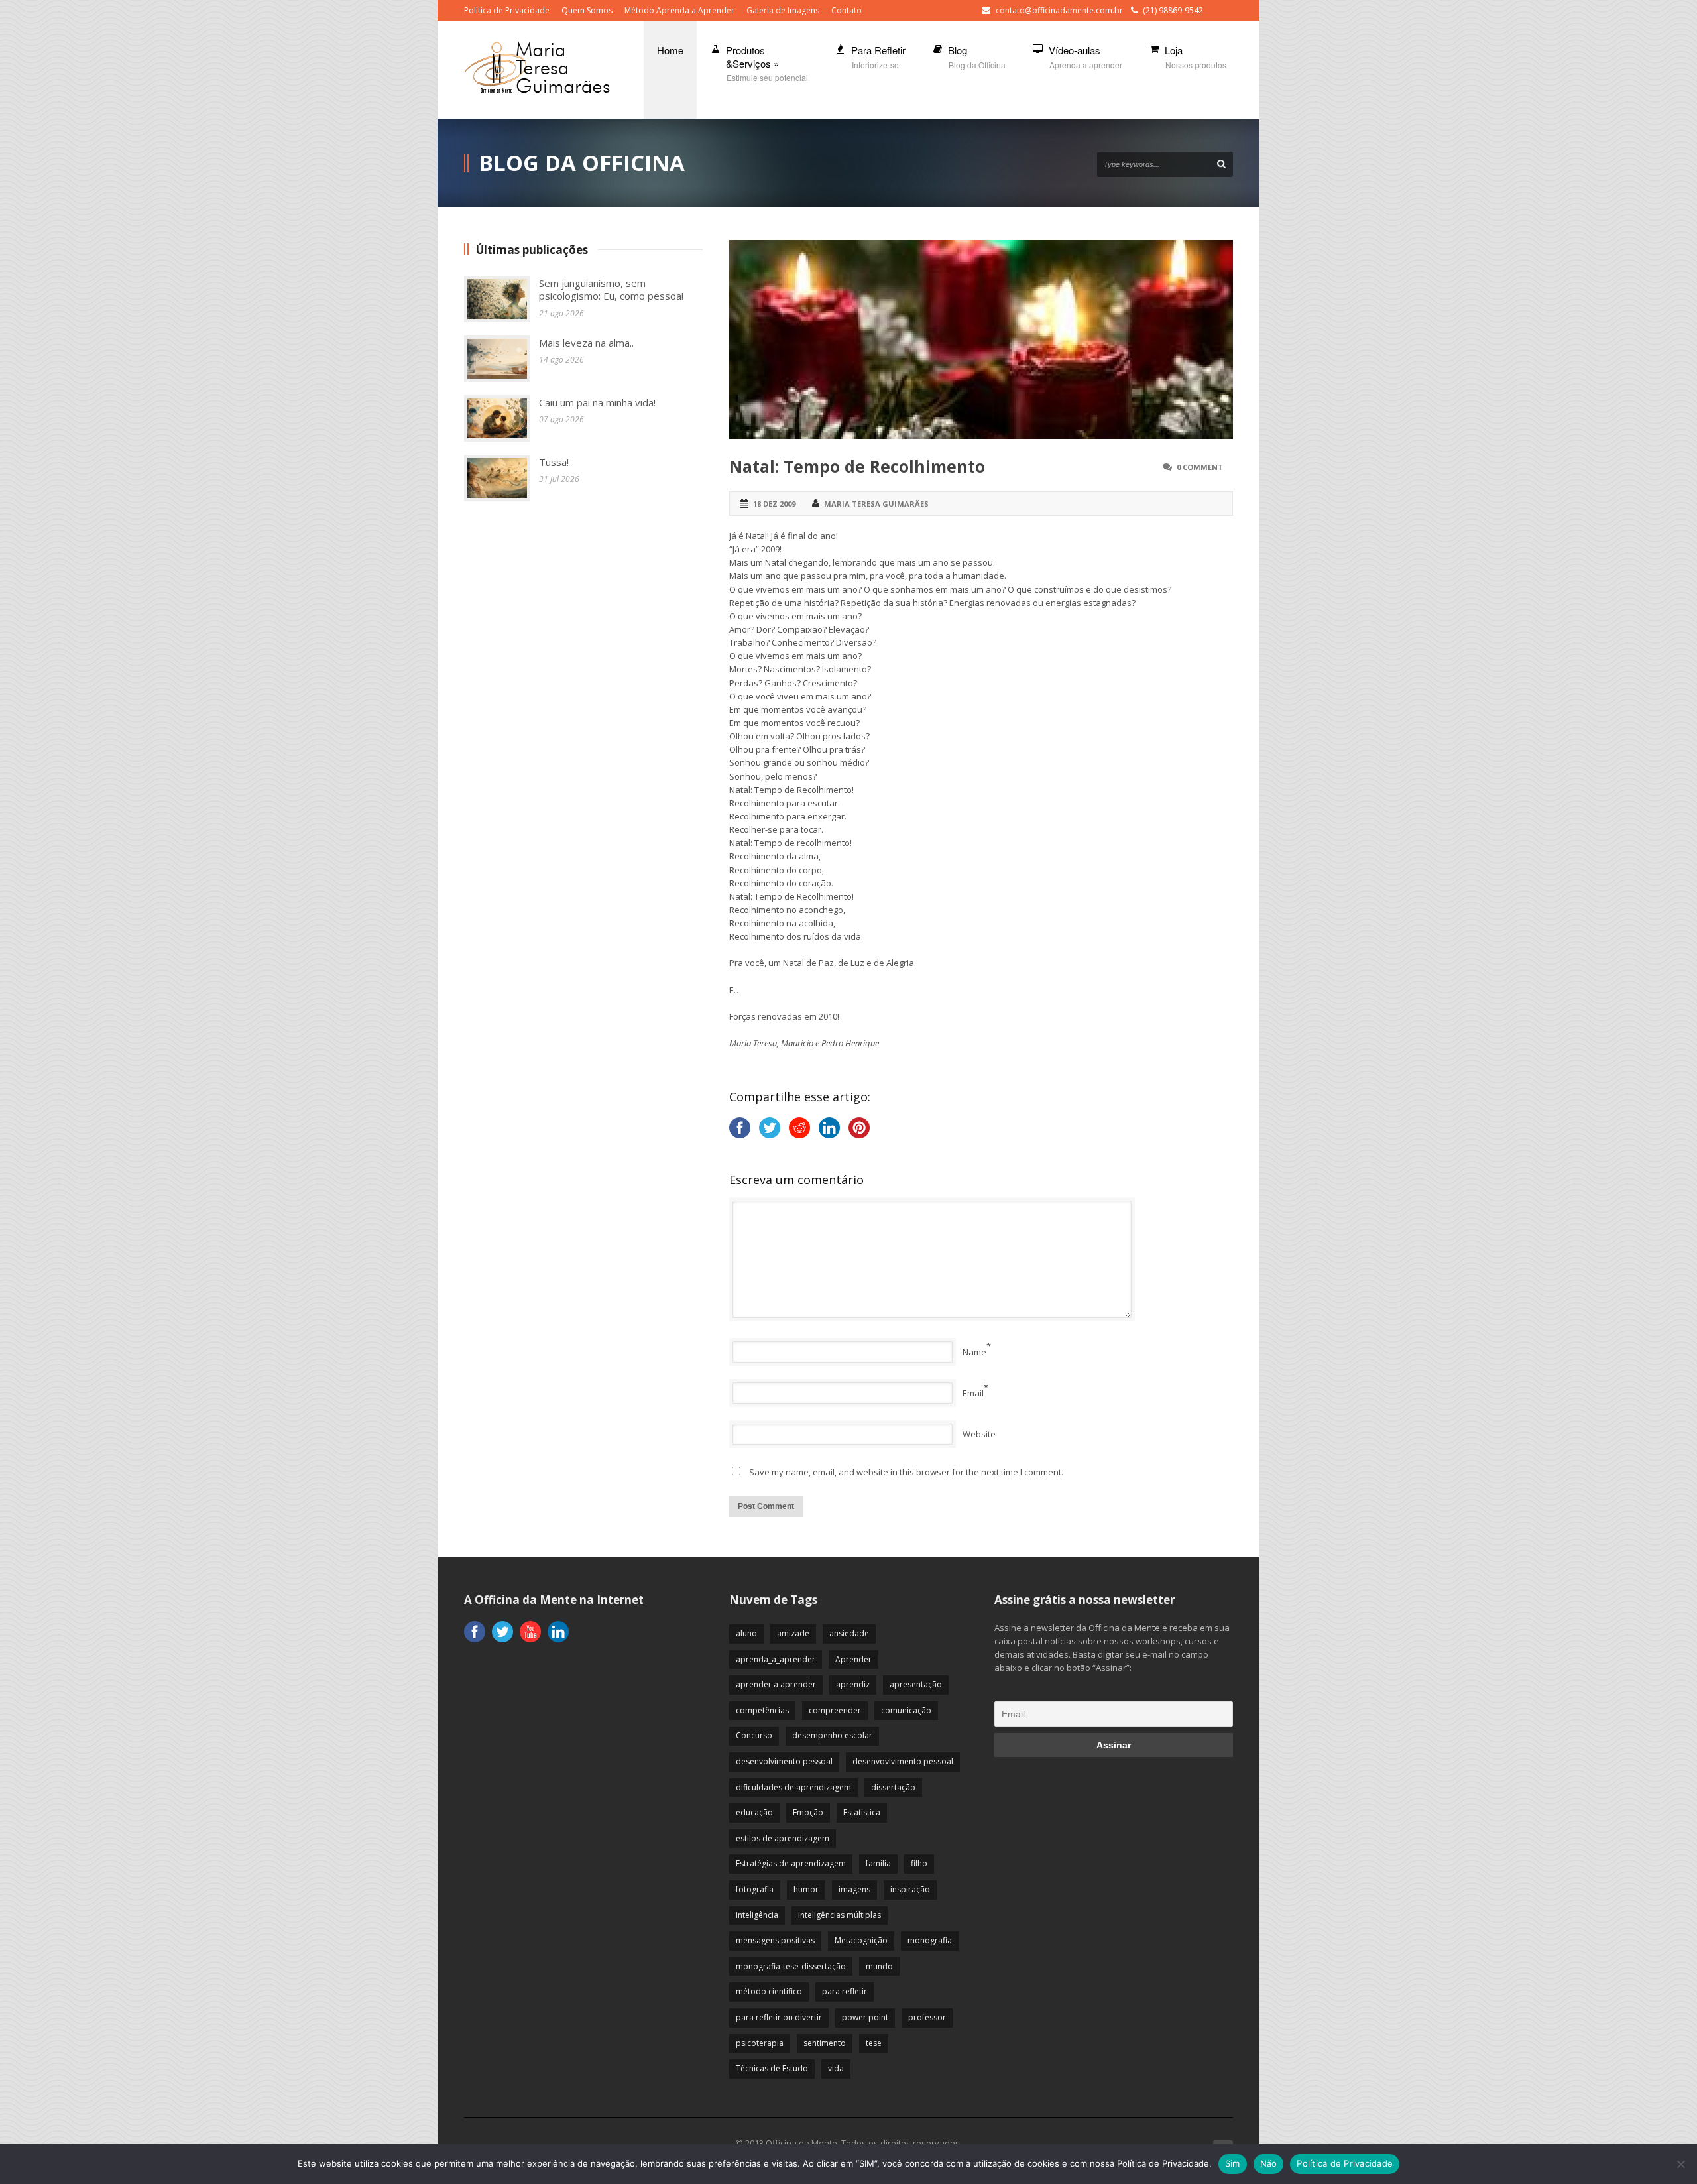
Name (974, 1352)
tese (874, 2043)
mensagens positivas (775, 1940)
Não (1269, 2163)
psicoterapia (760, 2043)
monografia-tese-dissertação (791, 1966)
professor (927, 2017)
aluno (746, 1633)
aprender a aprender (776, 1684)
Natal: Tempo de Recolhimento (857, 466)
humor (806, 1889)
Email (973, 1393)
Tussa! (554, 462)
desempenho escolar (832, 1735)
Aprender (853, 1659)
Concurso (754, 1735)
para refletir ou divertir (779, 2017)
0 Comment (1200, 467)
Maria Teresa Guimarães (876, 504)
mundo (879, 1966)
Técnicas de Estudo (772, 2068)
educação (754, 1812)
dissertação (893, 1787)
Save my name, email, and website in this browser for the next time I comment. (906, 1472)
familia (878, 1863)
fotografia (755, 1889)
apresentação (916, 1684)
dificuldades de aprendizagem (793, 1787)
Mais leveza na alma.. (586, 343)
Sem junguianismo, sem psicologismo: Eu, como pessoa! (611, 290)
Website (979, 1434)
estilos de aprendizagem (783, 1838)
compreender (835, 1710)
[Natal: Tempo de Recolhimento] (981, 339)
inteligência (757, 1915)
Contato (847, 10)
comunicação (906, 1710)
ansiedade (849, 1633)
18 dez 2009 (774, 504)
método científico (769, 1991)
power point (865, 2017)
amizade (793, 1633)
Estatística (862, 1812)
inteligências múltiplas (840, 1915)
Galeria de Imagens (783, 10)
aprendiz (853, 1684)
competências (762, 1710)
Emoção (808, 1812)
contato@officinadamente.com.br (1059, 10)
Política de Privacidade (507, 10)
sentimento (825, 2043)
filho (919, 1863)
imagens (854, 1889)
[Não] (1680, 2164)
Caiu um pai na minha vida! (597, 402)
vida (836, 2068)
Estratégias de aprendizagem (791, 1863)
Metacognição (861, 1940)
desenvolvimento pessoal (784, 1761)
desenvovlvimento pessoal (903, 1761)
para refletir (845, 1991)
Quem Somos (587, 10)
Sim (1233, 2163)
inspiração (910, 1889)
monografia (930, 1940)
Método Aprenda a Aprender (679, 10)
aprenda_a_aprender (776, 1659)
